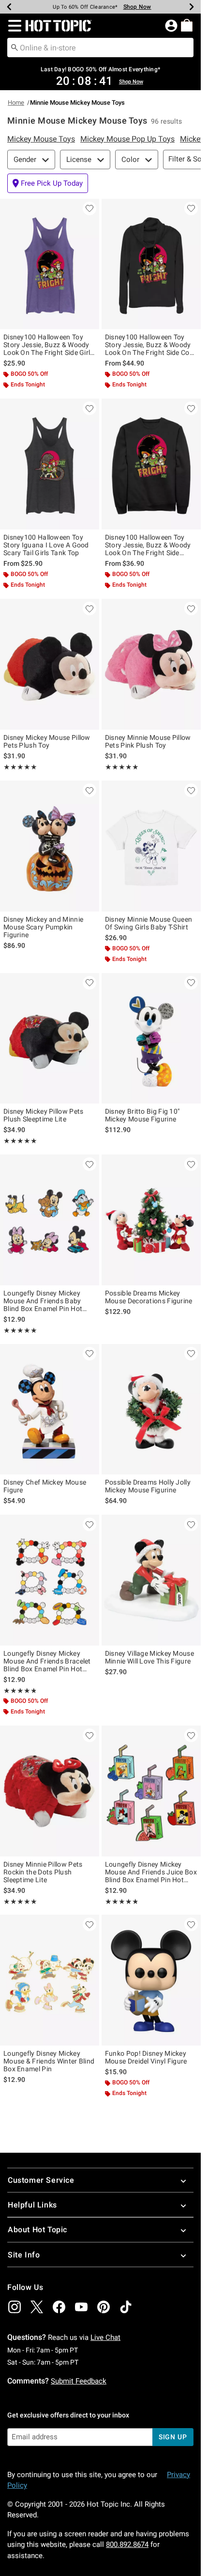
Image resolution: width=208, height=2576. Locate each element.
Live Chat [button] (105, 2337)
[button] (13, 26)
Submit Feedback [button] (79, 2381)
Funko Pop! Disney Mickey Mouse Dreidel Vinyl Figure (146, 2057)
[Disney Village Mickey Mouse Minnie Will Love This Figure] (151, 1580)
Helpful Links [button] (32, 2205)
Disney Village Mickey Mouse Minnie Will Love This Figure (149, 1657)
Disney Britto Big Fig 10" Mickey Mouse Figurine (142, 1115)
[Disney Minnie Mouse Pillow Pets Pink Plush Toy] (151, 664)
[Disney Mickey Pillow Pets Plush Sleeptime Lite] (50, 1039)
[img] (15, 2307)
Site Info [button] (24, 2255)
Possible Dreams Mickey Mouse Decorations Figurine (149, 1297)
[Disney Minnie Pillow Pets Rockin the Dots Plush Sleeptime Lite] (50, 1791)
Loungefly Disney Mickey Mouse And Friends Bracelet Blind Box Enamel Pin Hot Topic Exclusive (47, 1661)
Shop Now (137, 7)
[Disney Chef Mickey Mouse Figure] (50, 1409)
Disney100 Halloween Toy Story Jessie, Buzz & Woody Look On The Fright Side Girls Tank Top (49, 345)
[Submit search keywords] (15, 47)
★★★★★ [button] (20, 767)
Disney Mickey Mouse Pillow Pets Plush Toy (47, 741)
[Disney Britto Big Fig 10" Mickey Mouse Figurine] (151, 1039)
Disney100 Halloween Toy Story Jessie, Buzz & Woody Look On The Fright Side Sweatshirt (148, 545)
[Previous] (9, 7)
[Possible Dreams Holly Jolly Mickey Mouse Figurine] (151, 1409)
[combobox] (100, 48)
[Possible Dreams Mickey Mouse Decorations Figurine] (151, 1220)
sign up (173, 2437)
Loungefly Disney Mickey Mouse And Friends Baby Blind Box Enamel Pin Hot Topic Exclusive (43, 1301)
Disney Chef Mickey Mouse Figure (45, 1486)
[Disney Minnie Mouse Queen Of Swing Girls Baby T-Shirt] (151, 846)
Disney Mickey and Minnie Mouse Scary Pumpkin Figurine (43, 927)
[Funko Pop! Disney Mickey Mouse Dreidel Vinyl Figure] (151, 1980)
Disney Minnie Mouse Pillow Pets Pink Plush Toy (148, 741)
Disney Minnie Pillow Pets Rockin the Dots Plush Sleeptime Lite (43, 1872)
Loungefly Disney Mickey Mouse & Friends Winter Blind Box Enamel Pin (49, 2061)
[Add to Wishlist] (89, 208)
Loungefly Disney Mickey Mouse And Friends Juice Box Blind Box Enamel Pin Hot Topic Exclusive (151, 1872)
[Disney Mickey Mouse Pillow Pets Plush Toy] (50, 664)
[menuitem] (187, 25)
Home (16, 103)
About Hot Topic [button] (37, 2230)
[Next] (192, 7)
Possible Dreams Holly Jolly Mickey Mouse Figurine (148, 1486)
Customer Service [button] (41, 2180)
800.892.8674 (127, 2544)
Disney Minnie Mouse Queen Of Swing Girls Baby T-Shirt (149, 923)
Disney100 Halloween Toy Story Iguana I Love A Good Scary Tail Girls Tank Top (46, 545)
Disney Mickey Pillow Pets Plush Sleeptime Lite (44, 1115)
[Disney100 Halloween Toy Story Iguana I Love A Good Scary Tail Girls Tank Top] (50, 464)
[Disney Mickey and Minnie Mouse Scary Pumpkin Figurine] (50, 846)
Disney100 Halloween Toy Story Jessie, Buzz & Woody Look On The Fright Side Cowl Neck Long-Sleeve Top (151, 345)
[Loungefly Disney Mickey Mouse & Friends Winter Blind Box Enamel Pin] (50, 1980)
